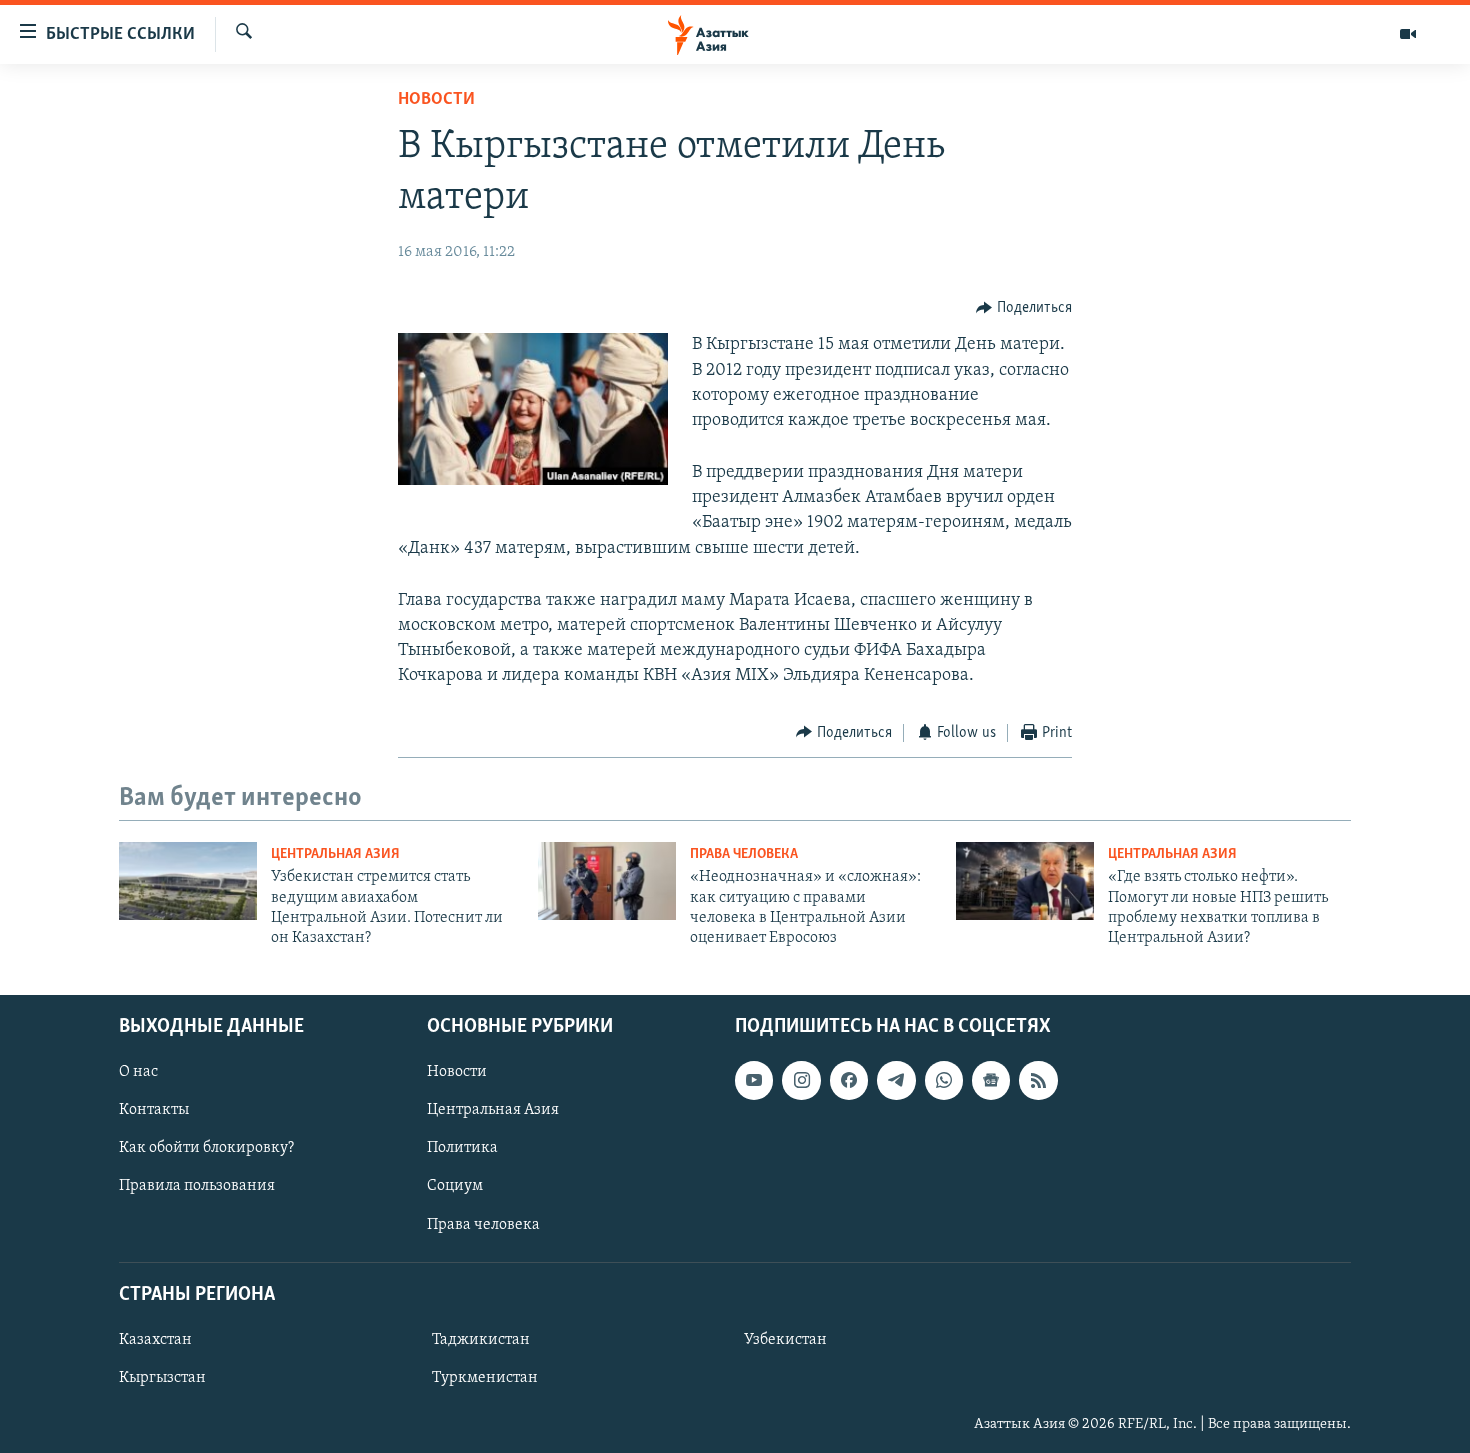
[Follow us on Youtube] (754, 1080)
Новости (436, 100)
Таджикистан (481, 1340)
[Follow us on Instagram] (801, 1080)
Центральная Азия (335, 854)
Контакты (154, 1110)
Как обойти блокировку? (206, 1148)
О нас (138, 1072)
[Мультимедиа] (1408, 34)
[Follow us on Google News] (991, 1080)
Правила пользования (197, 1186)
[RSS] (1038, 1080)
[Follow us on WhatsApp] (944, 1080)
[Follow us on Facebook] (849, 1080)
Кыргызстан (162, 1378)
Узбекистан (785, 1340)
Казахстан (155, 1340)
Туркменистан (485, 1378)
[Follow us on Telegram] (896, 1080)
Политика (462, 1148)
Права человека (744, 854)
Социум (455, 1186)
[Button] (1024, 308)
